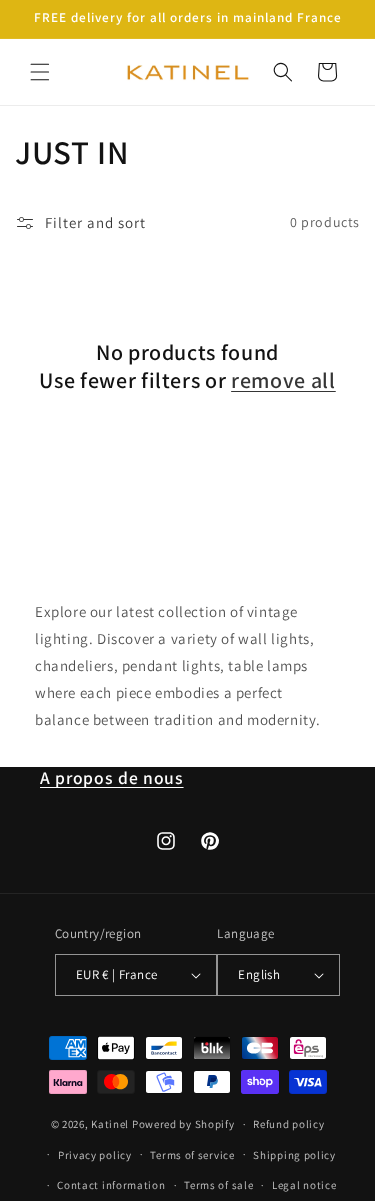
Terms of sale (218, 1185)
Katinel (110, 1124)
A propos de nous (112, 777)
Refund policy (288, 1124)
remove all (283, 380)
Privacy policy (95, 1155)
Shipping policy (294, 1155)
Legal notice (304, 1185)
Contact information (111, 1185)
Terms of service (192, 1155)
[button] (40, 72)
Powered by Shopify (183, 1124)
